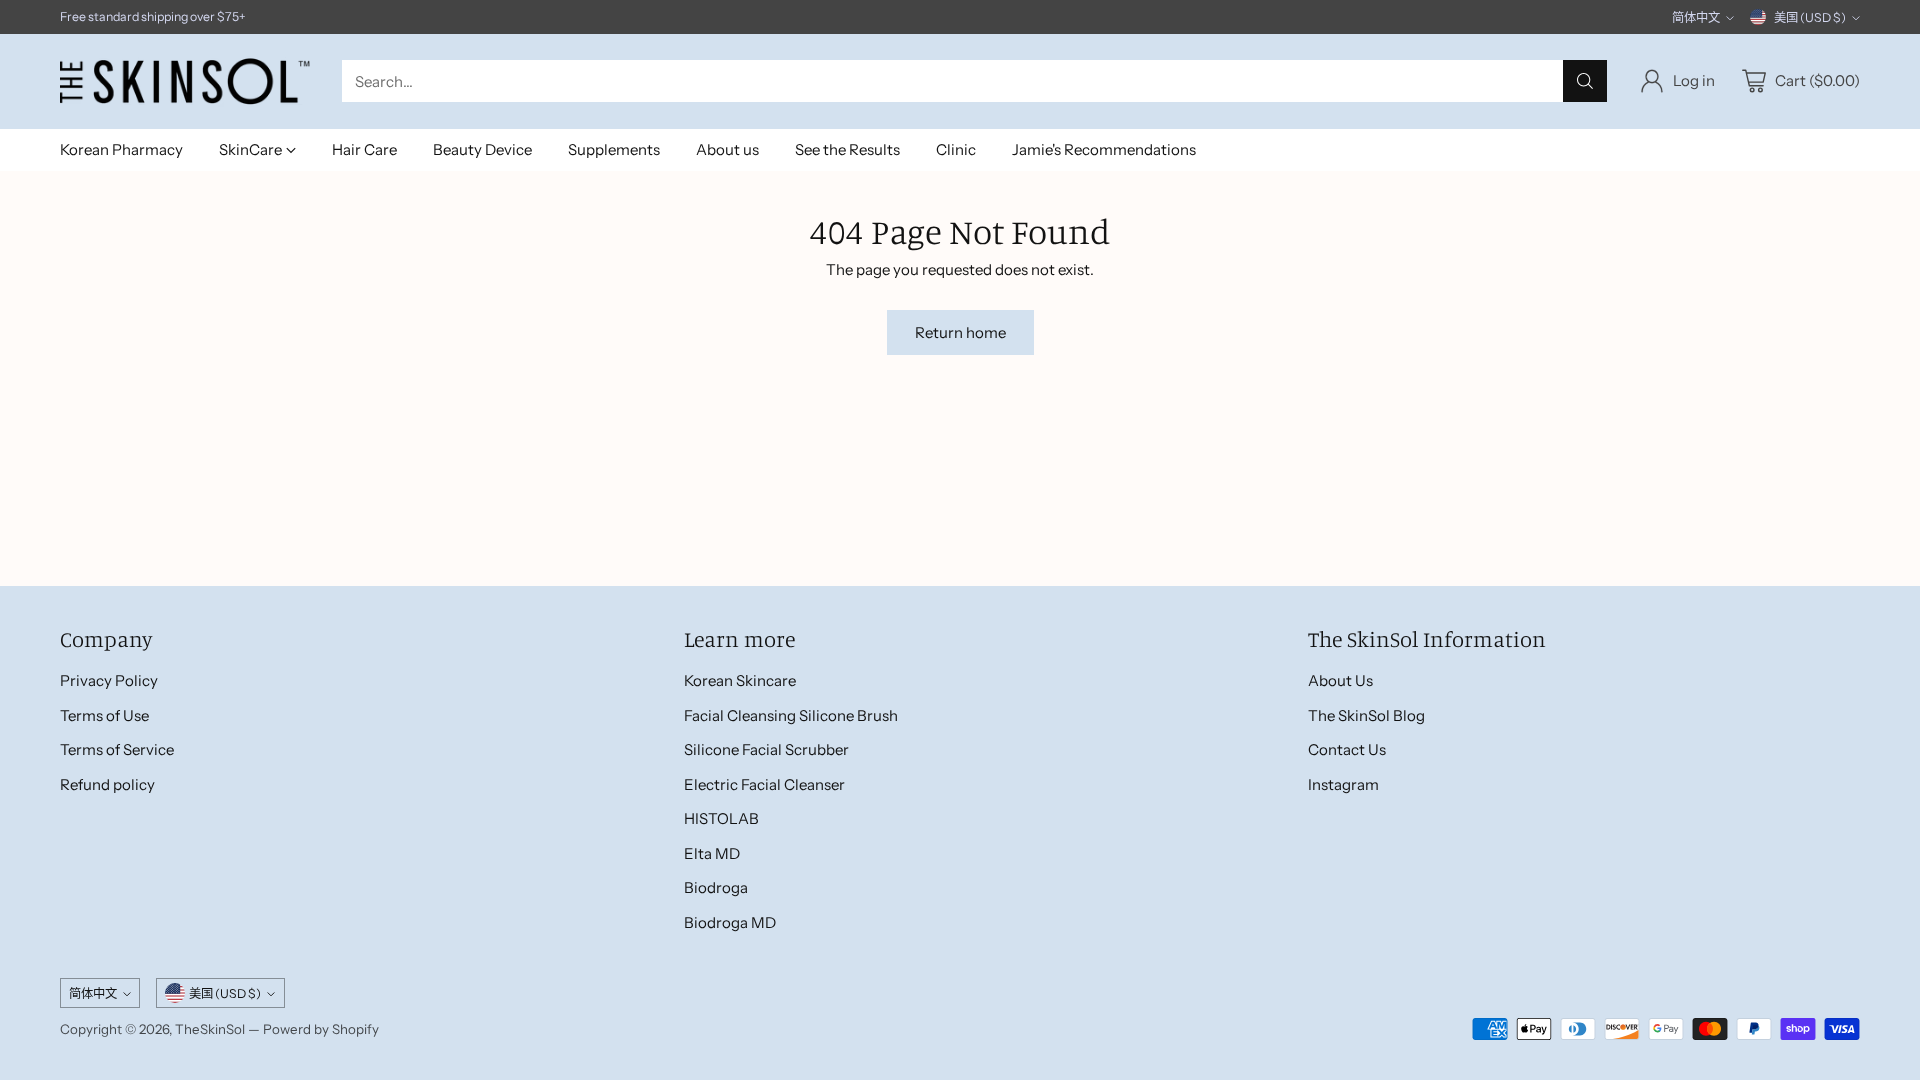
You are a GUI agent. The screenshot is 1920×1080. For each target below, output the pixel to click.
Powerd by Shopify (321, 1029)
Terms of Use (104, 715)
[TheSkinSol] (185, 81)
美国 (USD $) (1810, 17)
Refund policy (107, 784)
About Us (1340, 680)
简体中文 (1696, 17)
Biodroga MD (730, 922)
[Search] (1585, 81)
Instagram (1343, 784)
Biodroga (716, 887)
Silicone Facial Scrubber (766, 749)
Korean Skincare (740, 680)
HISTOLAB (721, 818)
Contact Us (1347, 749)
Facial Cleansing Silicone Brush (791, 715)
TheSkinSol (210, 1029)
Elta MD (712, 853)
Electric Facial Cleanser (764, 784)
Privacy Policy (109, 680)
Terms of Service (117, 749)
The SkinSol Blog (1366, 715)
